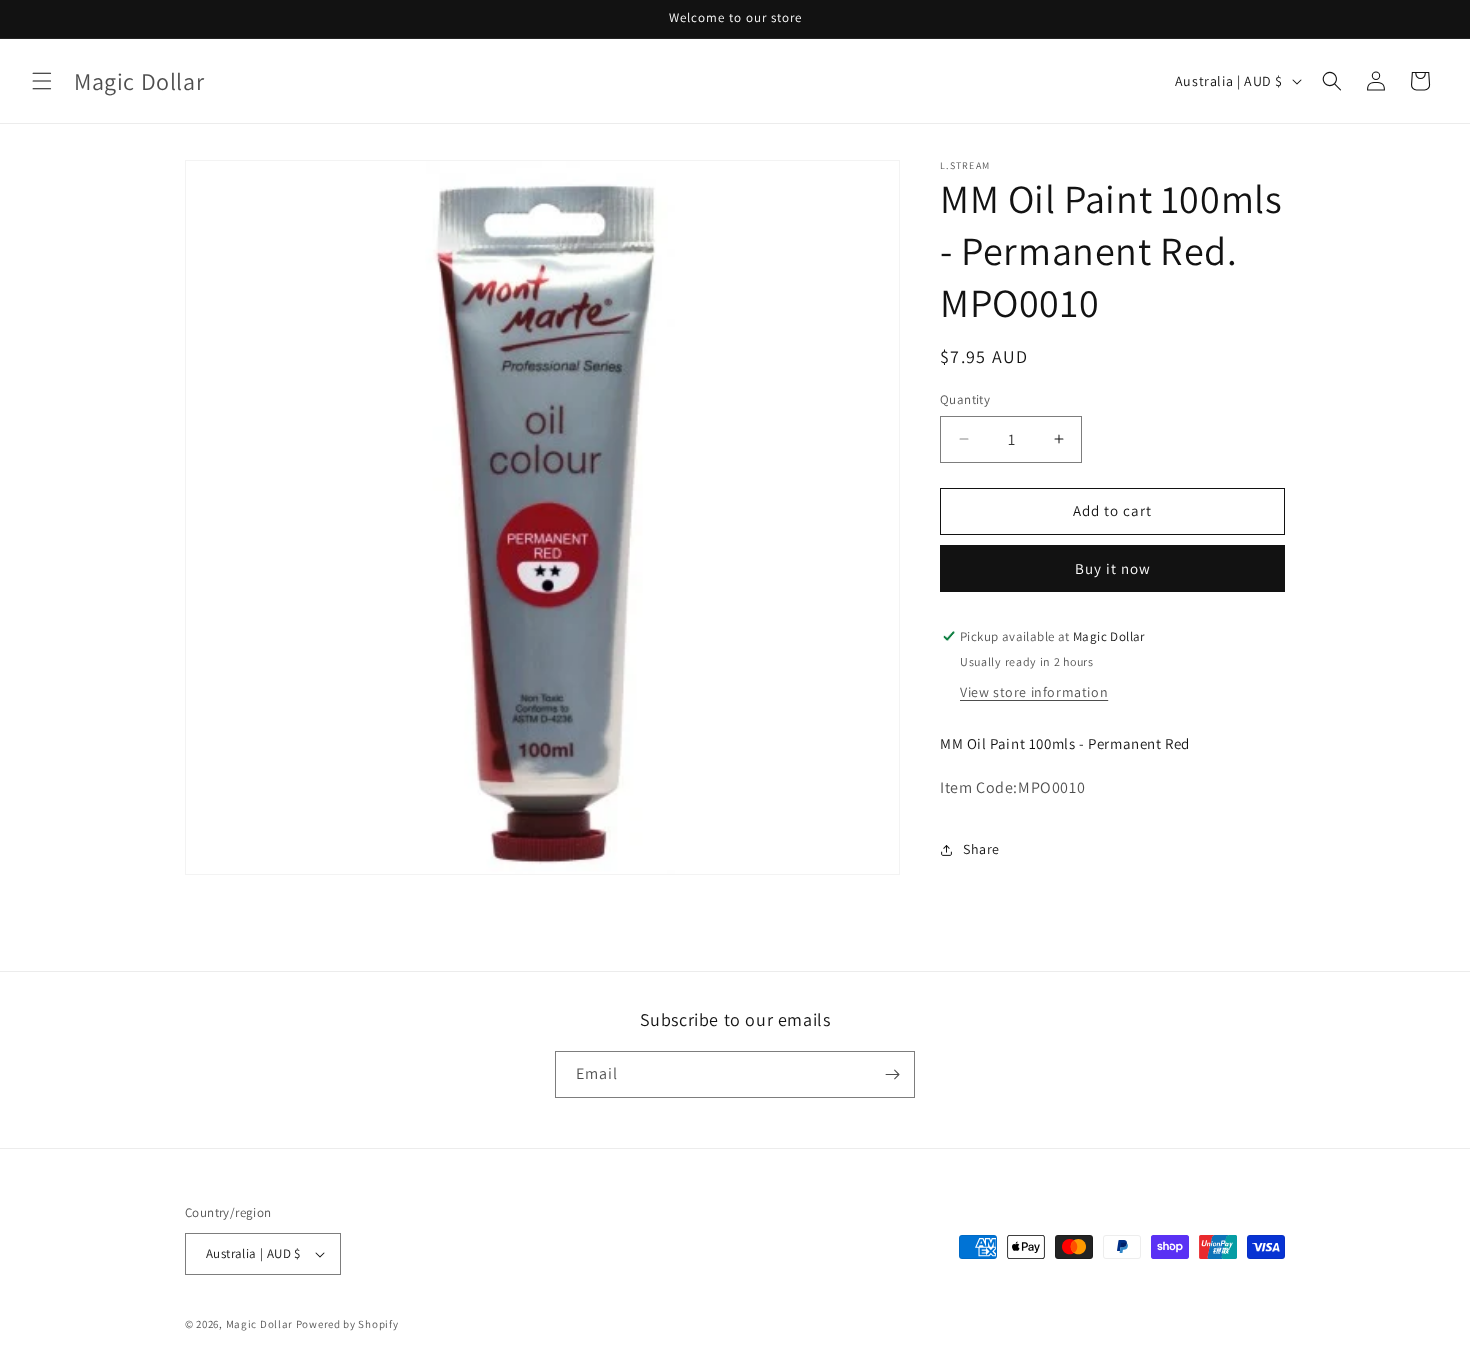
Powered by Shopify (347, 1324)
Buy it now (1113, 568)
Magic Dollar (259, 1324)
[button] (42, 81)
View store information (1034, 692)
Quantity (965, 399)
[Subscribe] (892, 1074)
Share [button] (981, 849)
